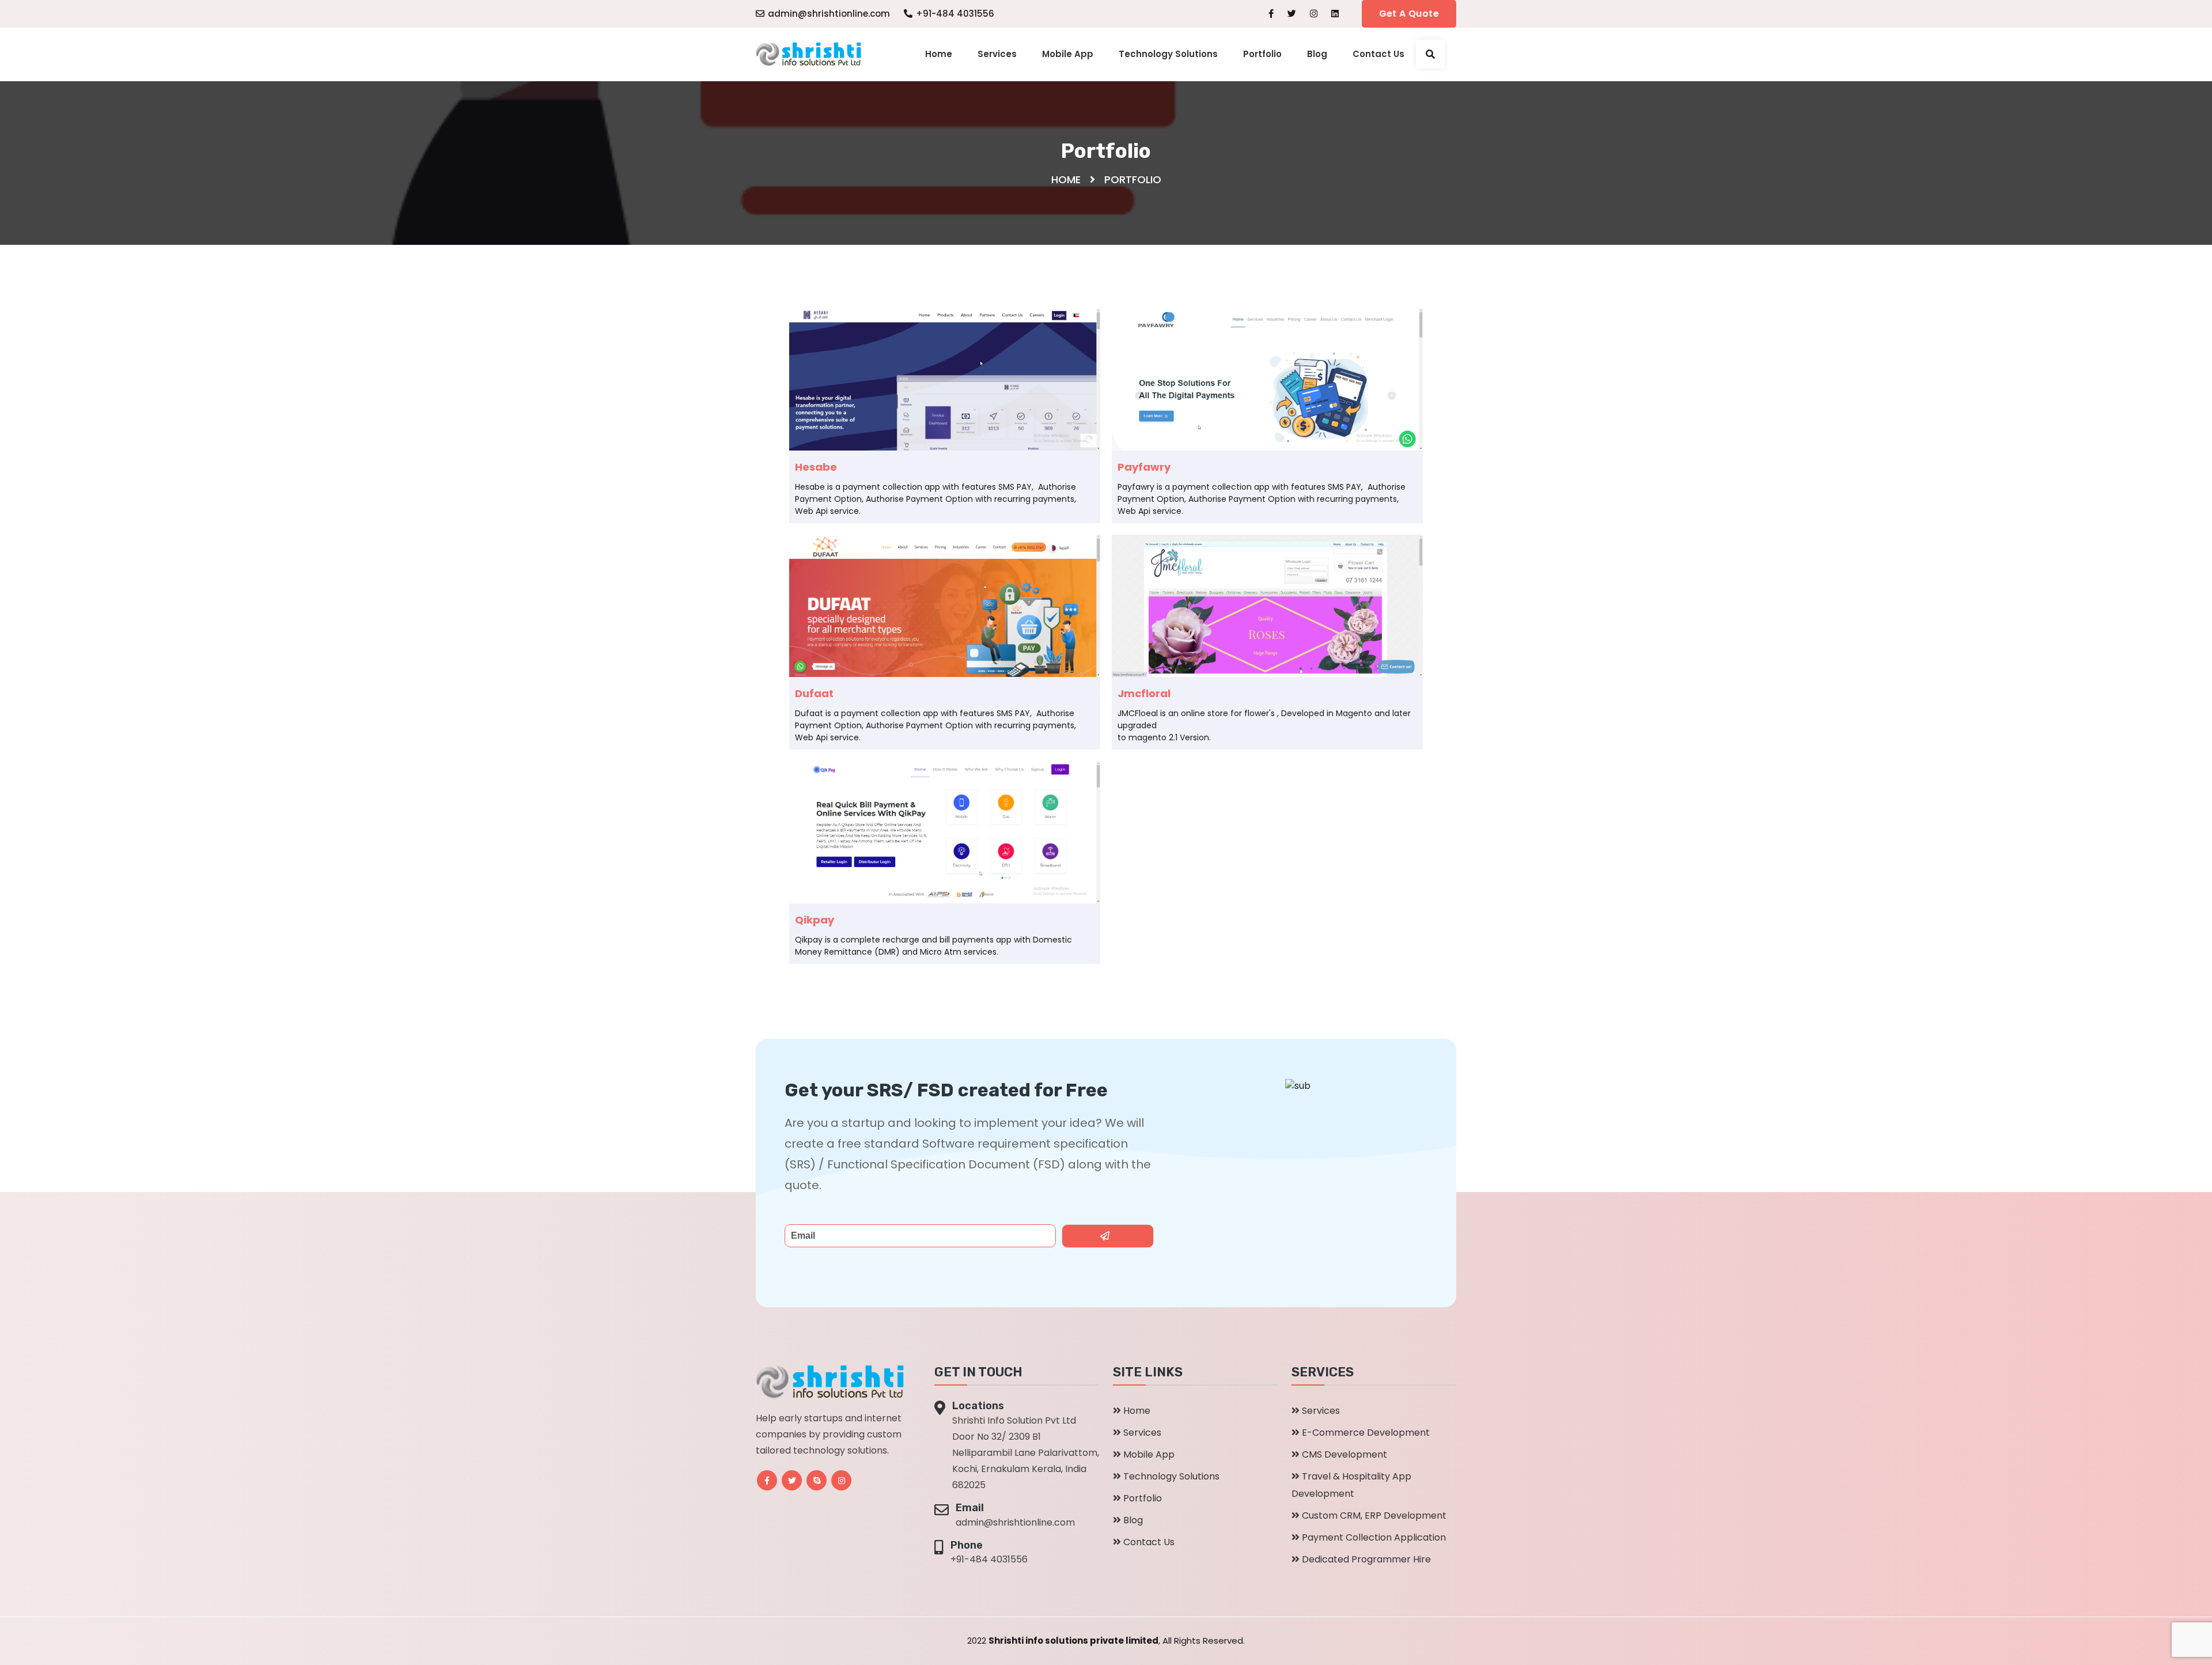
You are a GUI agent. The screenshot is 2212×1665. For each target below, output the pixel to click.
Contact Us (1378, 54)
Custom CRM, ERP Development (1374, 1515)
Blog (1317, 54)
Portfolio (1262, 54)
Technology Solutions (1168, 54)
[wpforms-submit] (1108, 1236)
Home (939, 54)
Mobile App (1068, 54)
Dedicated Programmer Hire (1366, 1559)
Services (997, 54)
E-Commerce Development (1366, 1433)
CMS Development (1344, 1454)
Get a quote (1409, 14)
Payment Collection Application (1374, 1537)
